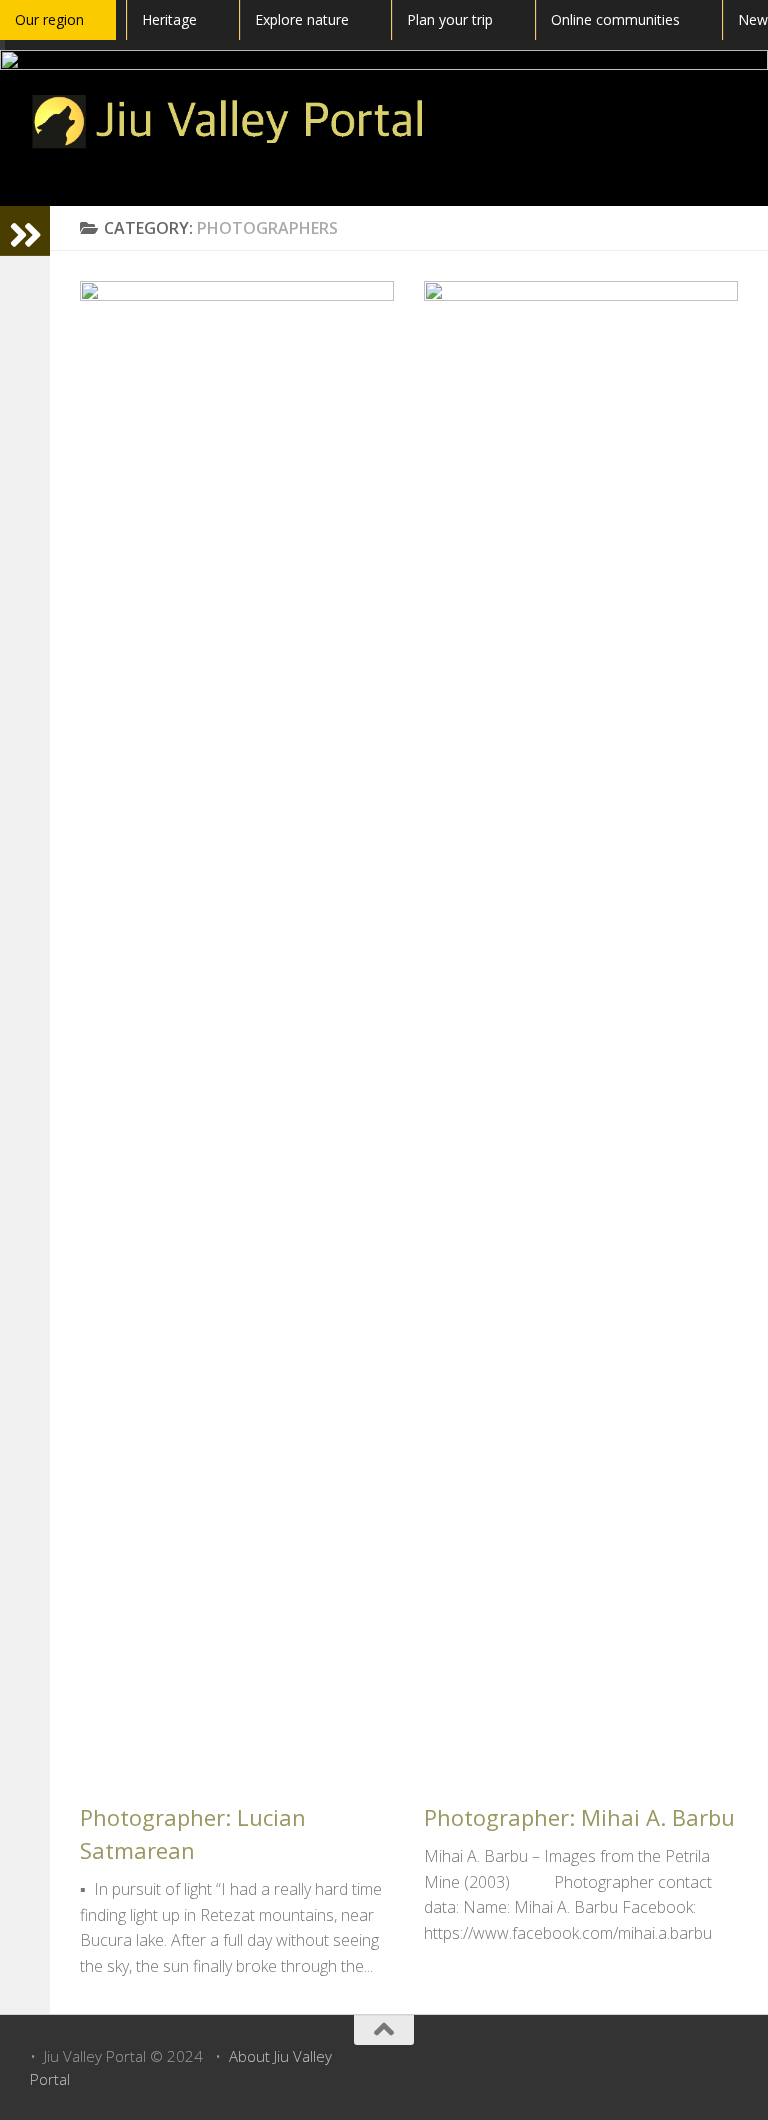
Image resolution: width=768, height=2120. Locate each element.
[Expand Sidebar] (25, 231)
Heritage (169, 19)
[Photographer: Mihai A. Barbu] (581, 1031)
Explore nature (302, 19)
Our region (49, 19)
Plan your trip (450, 19)
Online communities (615, 19)
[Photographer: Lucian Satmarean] (237, 1031)
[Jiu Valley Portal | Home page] (228, 121)
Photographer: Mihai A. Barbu (579, 1817)
